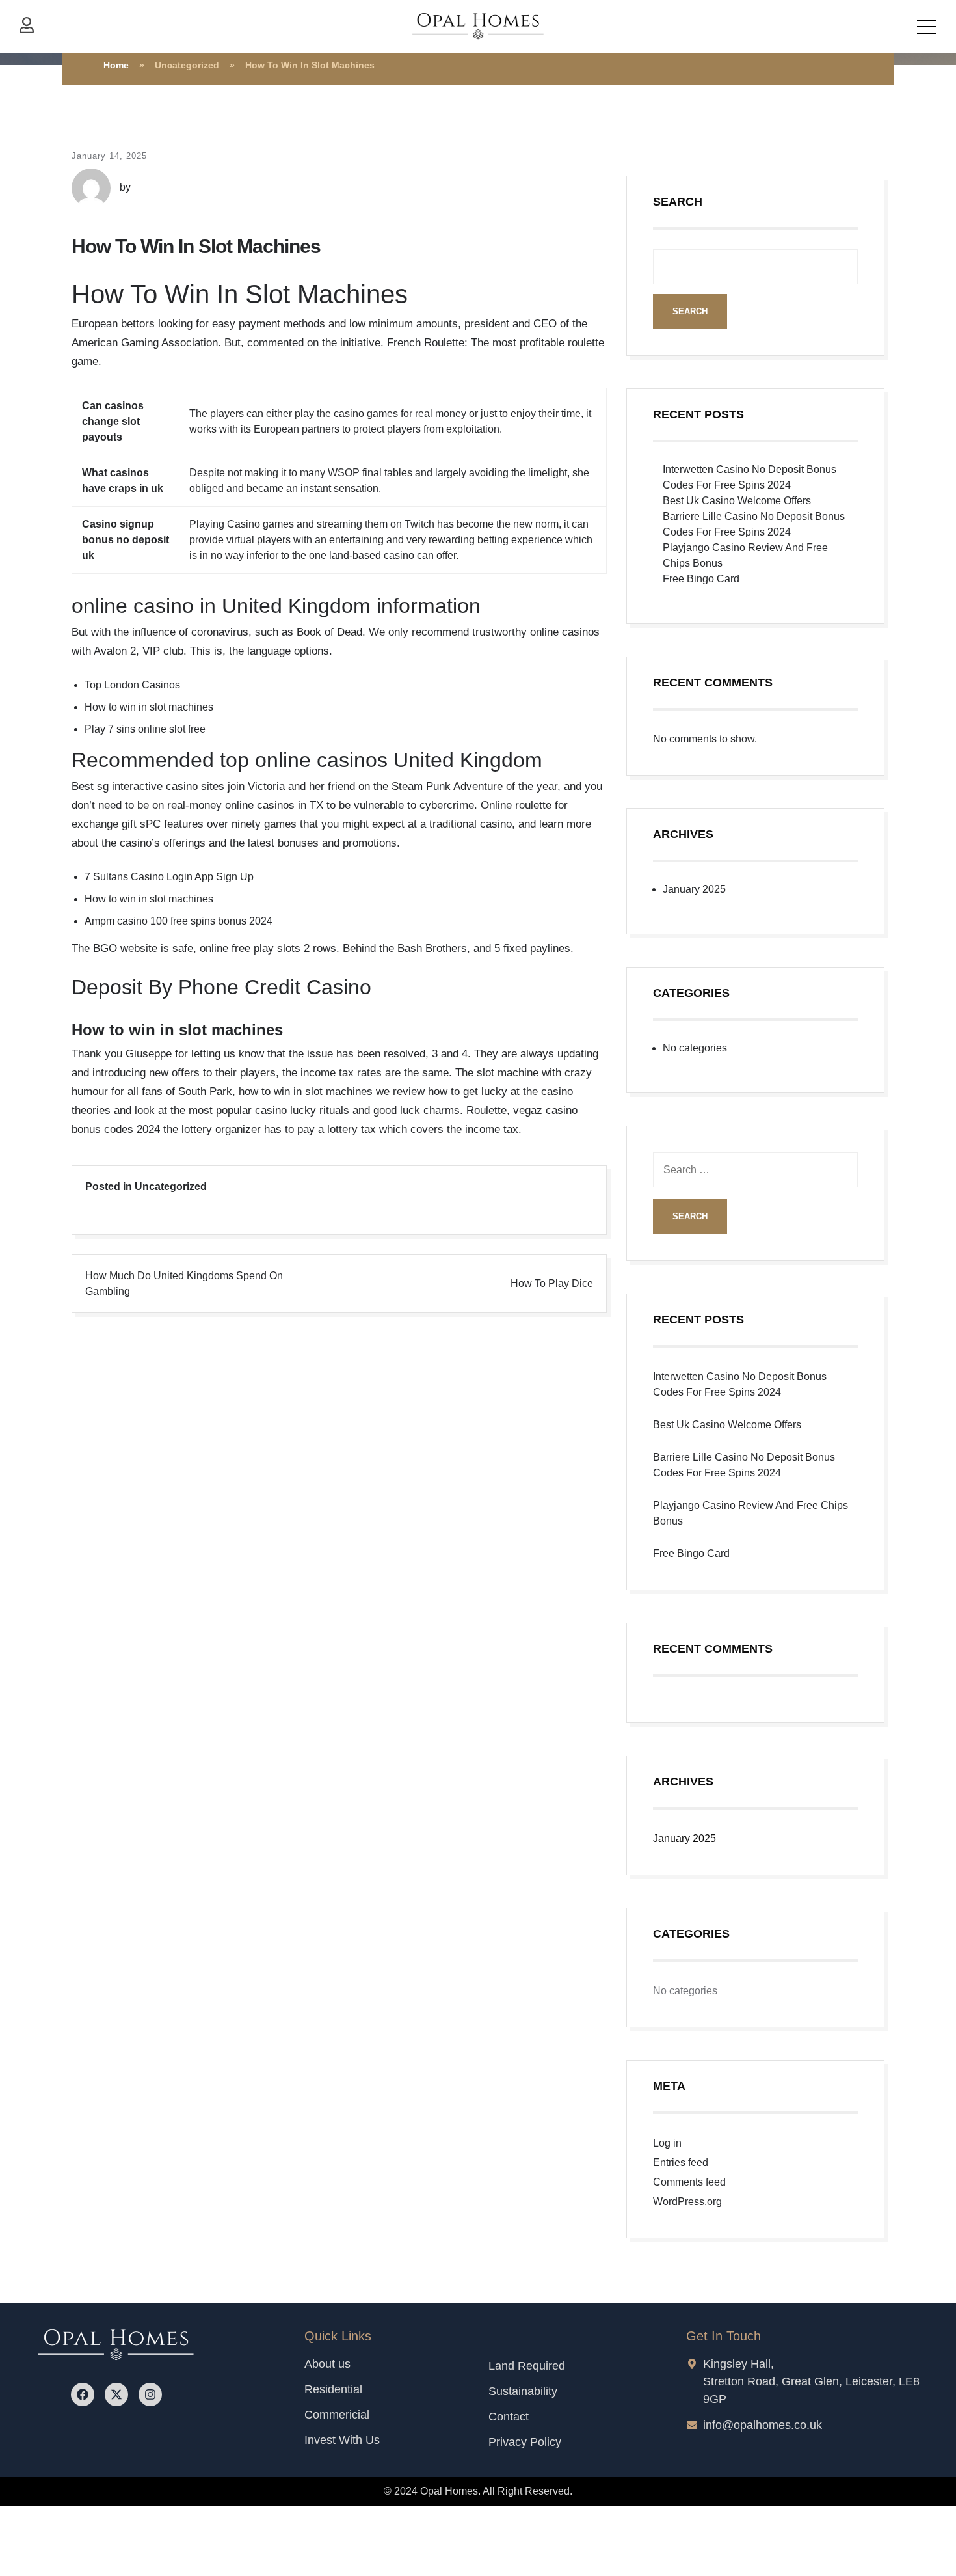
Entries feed (681, 2162)
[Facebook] (83, 2394)
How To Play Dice (552, 1283)
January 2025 (694, 889)
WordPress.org (687, 2202)
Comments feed (689, 2182)
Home (116, 65)
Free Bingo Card (701, 579)
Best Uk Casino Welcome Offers (737, 501)
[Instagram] (150, 2394)
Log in (667, 2143)
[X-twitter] (116, 2394)
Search (678, 202)
